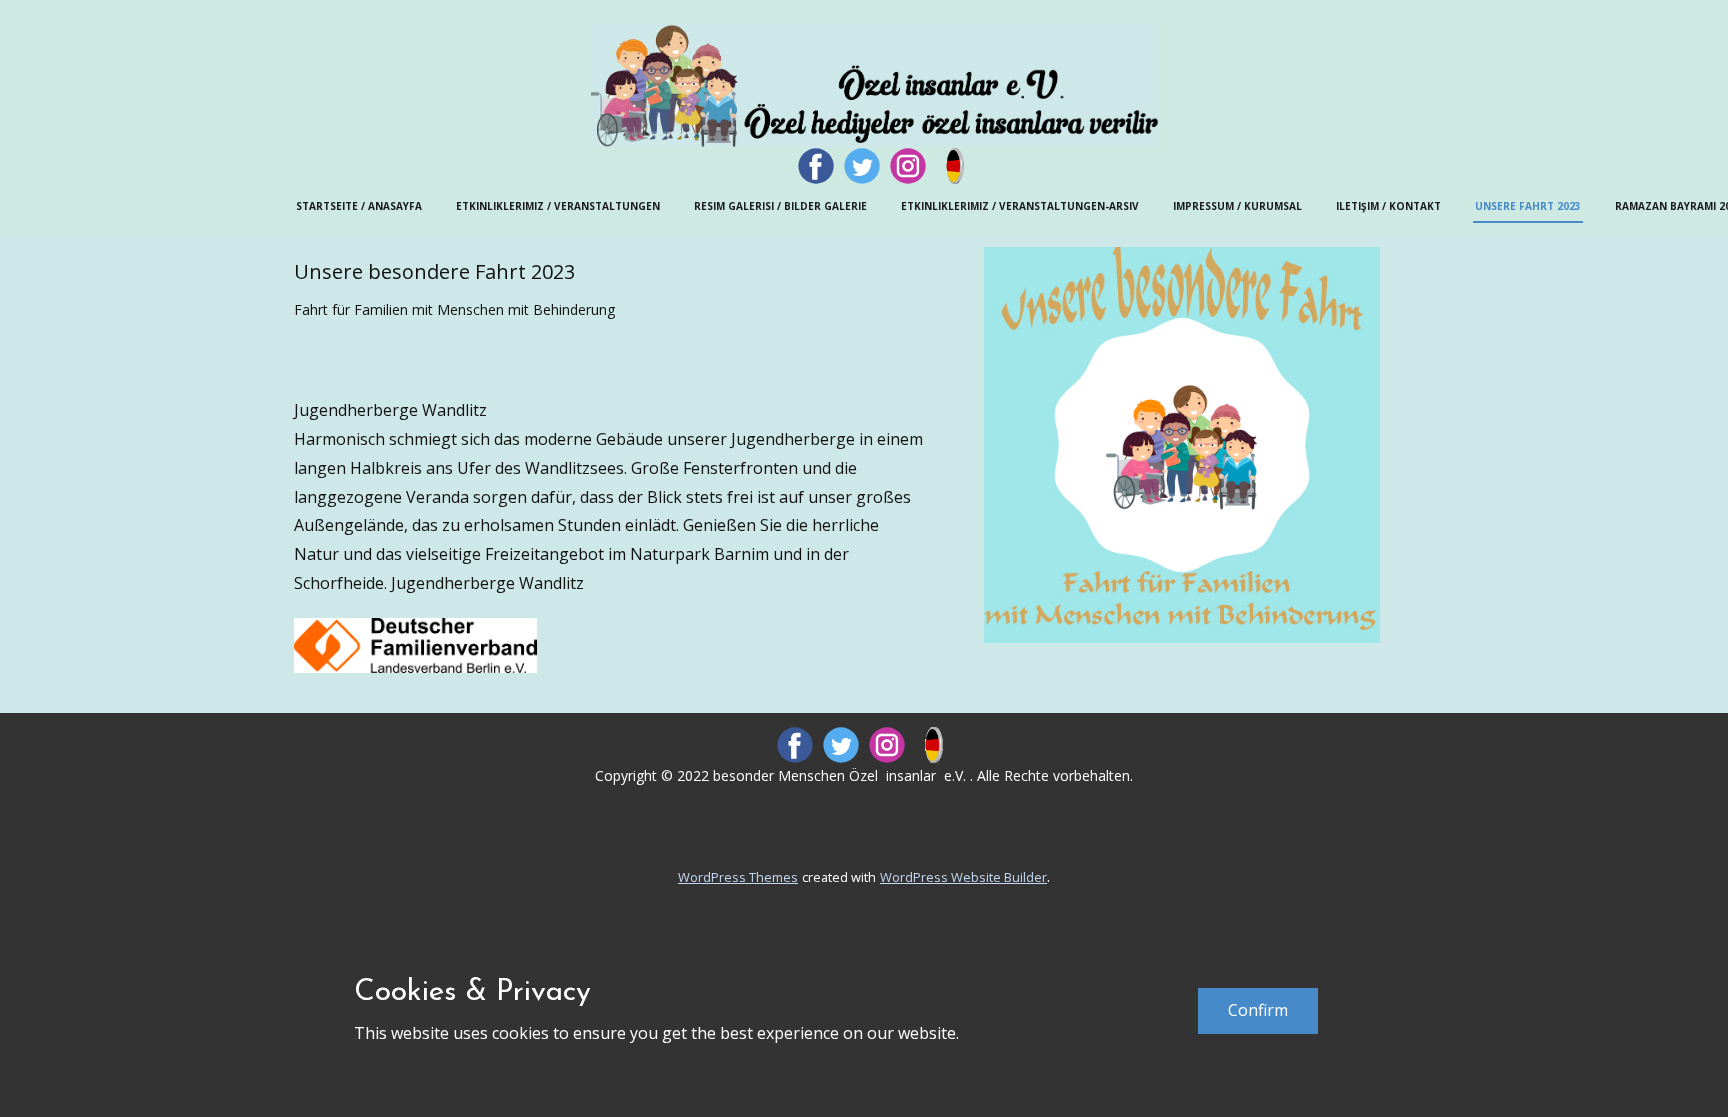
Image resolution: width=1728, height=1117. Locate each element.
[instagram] (908, 166)
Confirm (1258, 1010)
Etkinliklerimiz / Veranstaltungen (558, 206)
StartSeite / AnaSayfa (359, 206)
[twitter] (862, 166)
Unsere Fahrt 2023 (1528, 206)
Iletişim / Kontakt (1388, 206)
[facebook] (816, 166)
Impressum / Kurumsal (1237, 206)
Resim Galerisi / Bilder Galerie (780, 206)
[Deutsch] (954, 166)
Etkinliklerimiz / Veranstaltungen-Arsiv (1020, 206)
